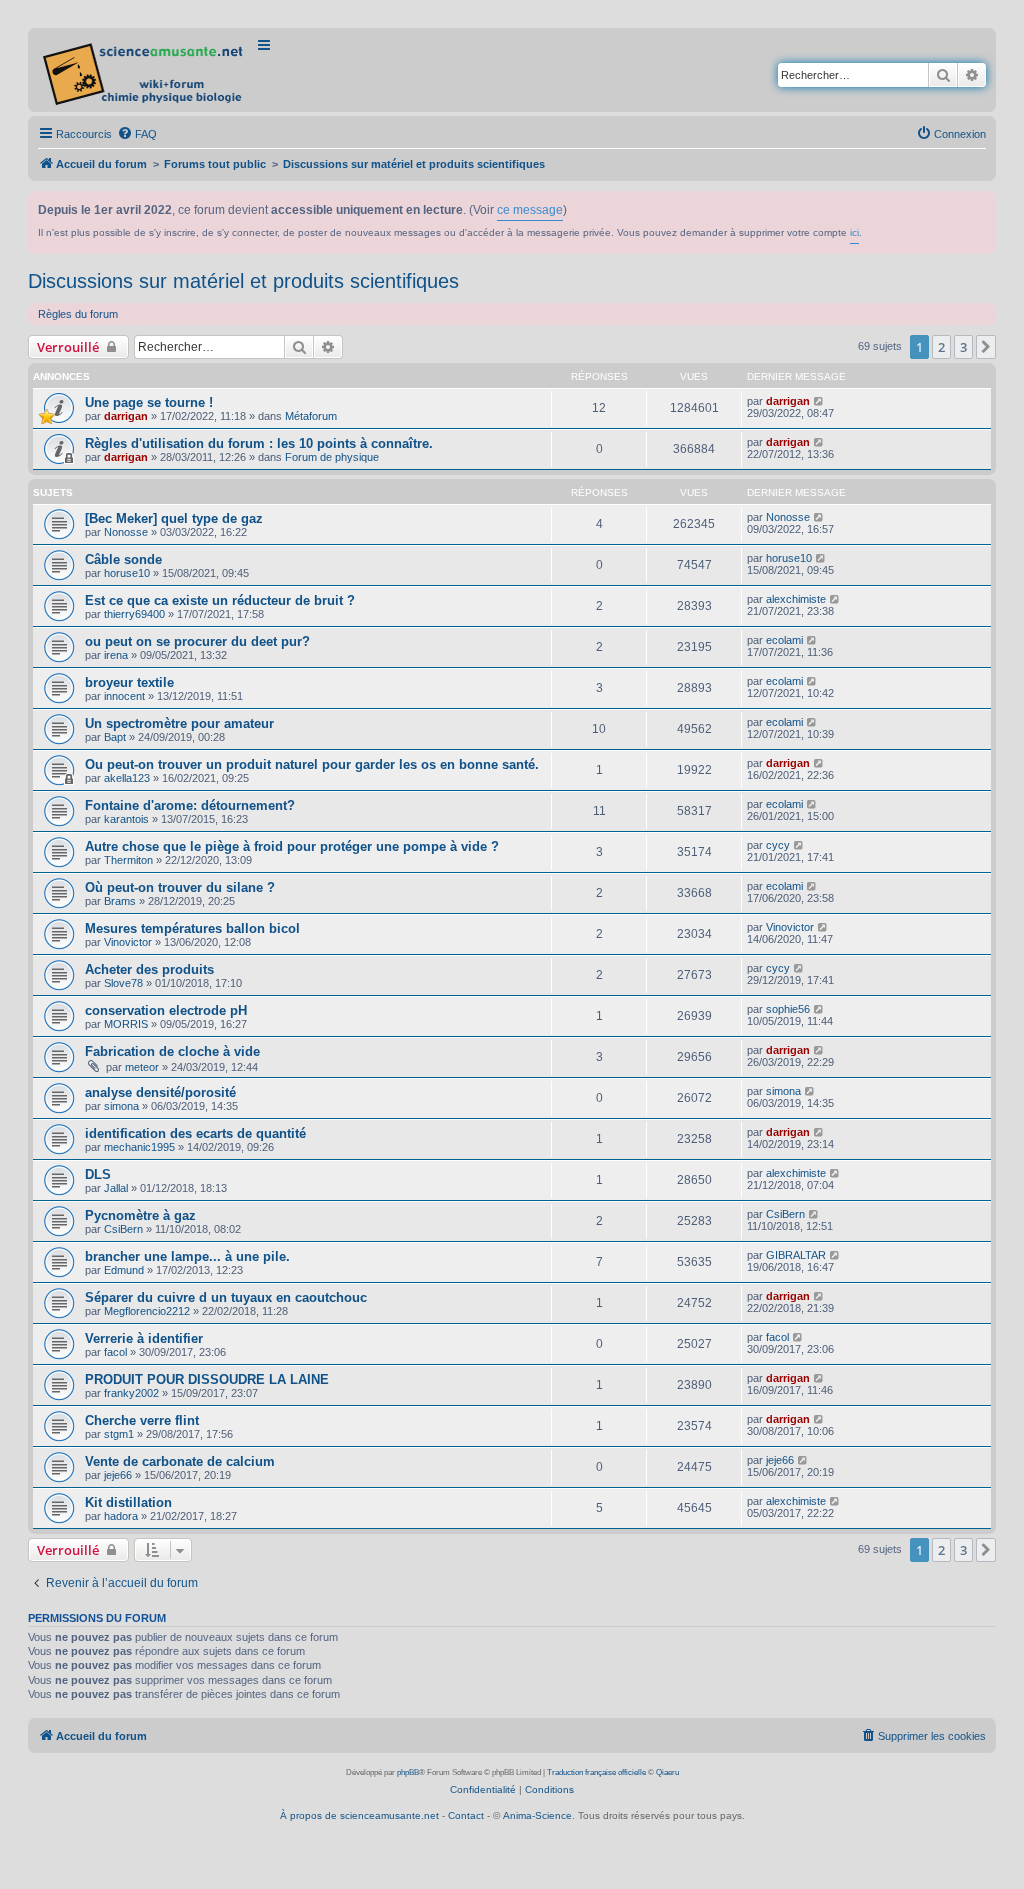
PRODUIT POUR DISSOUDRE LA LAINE (207, 1379)
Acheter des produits (149, 969)
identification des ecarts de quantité (195, 1133)
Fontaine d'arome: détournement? (190, 805)
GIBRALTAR (796, 1255)
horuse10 (127, 573)
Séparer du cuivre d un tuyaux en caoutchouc (226, 1297)
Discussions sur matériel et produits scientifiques (243, 281)
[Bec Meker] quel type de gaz (174, 518)
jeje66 (118, 1475)
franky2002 (131, 1393)
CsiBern (123, 1229)
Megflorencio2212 (147, 1311)
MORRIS (126, 1024)
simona (121, 1106)
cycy (778, 845)
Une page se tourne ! (149, 402)
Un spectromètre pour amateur (179, 723)
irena (116, 655)
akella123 (127, 778)
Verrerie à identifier (144, 1338)
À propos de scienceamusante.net (359, 1815)
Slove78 (123, 983)
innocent (124, 696)
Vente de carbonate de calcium (180, 1461)
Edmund (124, 1270)
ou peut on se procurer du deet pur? (197, 641)
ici (854, 232)
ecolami (784, 640)
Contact (466, 1815)
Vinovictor (128, 942)
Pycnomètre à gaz (140, 1215)
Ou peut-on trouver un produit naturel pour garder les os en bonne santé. (312, 764)
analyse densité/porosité (160, 1092)
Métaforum (311, 416)
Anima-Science (537, 1815)
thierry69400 (134, 614)
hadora (121, 1516)
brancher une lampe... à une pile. (187, 1256)
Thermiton (128, 860)
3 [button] (963, 347)
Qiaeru (667, 1772)
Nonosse (126, 532)
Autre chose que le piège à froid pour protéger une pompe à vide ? (292, 846)
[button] (986, 347)
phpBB (408, 1772)
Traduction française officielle (596, 1772)
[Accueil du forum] (144, 70)
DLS (98, 1174)
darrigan (126, 416)
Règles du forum (78, 314)
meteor (142, 1067)
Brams (120, 901)
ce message (530, 210)
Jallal (116, 1188)
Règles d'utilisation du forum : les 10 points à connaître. (259, 443)
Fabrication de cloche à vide (172, 1051)
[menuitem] (137, 134)
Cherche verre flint (142, 1420)
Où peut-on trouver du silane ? (180, 887)
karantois (126, 819)
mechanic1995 (139, 1147)
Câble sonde (123, 559)
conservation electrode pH (166, 1010)
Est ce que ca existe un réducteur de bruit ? (220, 600)
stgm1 (119, 1434)
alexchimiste (796, 599)
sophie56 (788, 1009)
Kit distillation (128, 1502)
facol (115, 1352)
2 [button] (941, 347)
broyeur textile (129, 682)
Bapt (115, 737)
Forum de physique (332, 457)
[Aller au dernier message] (819, 401)
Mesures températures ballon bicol (192, 928)
